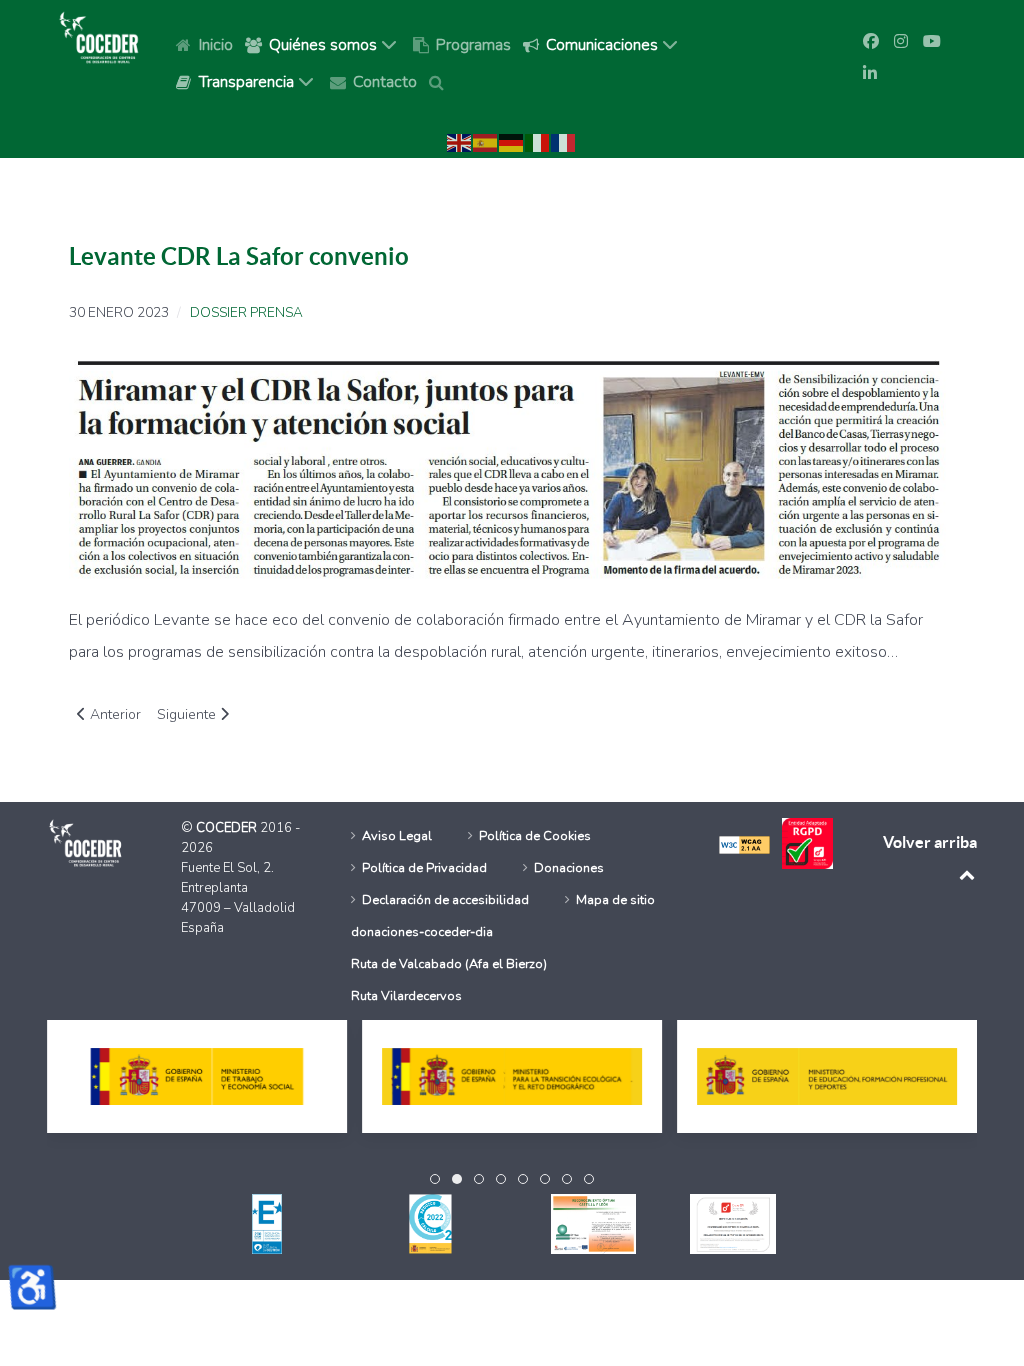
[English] (460, 142)
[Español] (486, 142)
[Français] (564, 142)
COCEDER (228, 828)
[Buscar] (440, 81)
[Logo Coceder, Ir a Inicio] (99, 36)
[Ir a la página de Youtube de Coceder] (932, 42)
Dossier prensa (246, 313)
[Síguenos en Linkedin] (870, 74)
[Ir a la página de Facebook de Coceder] (871, 42)
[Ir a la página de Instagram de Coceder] (901, 42)
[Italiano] (538, 142)
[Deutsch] (512, 142)
